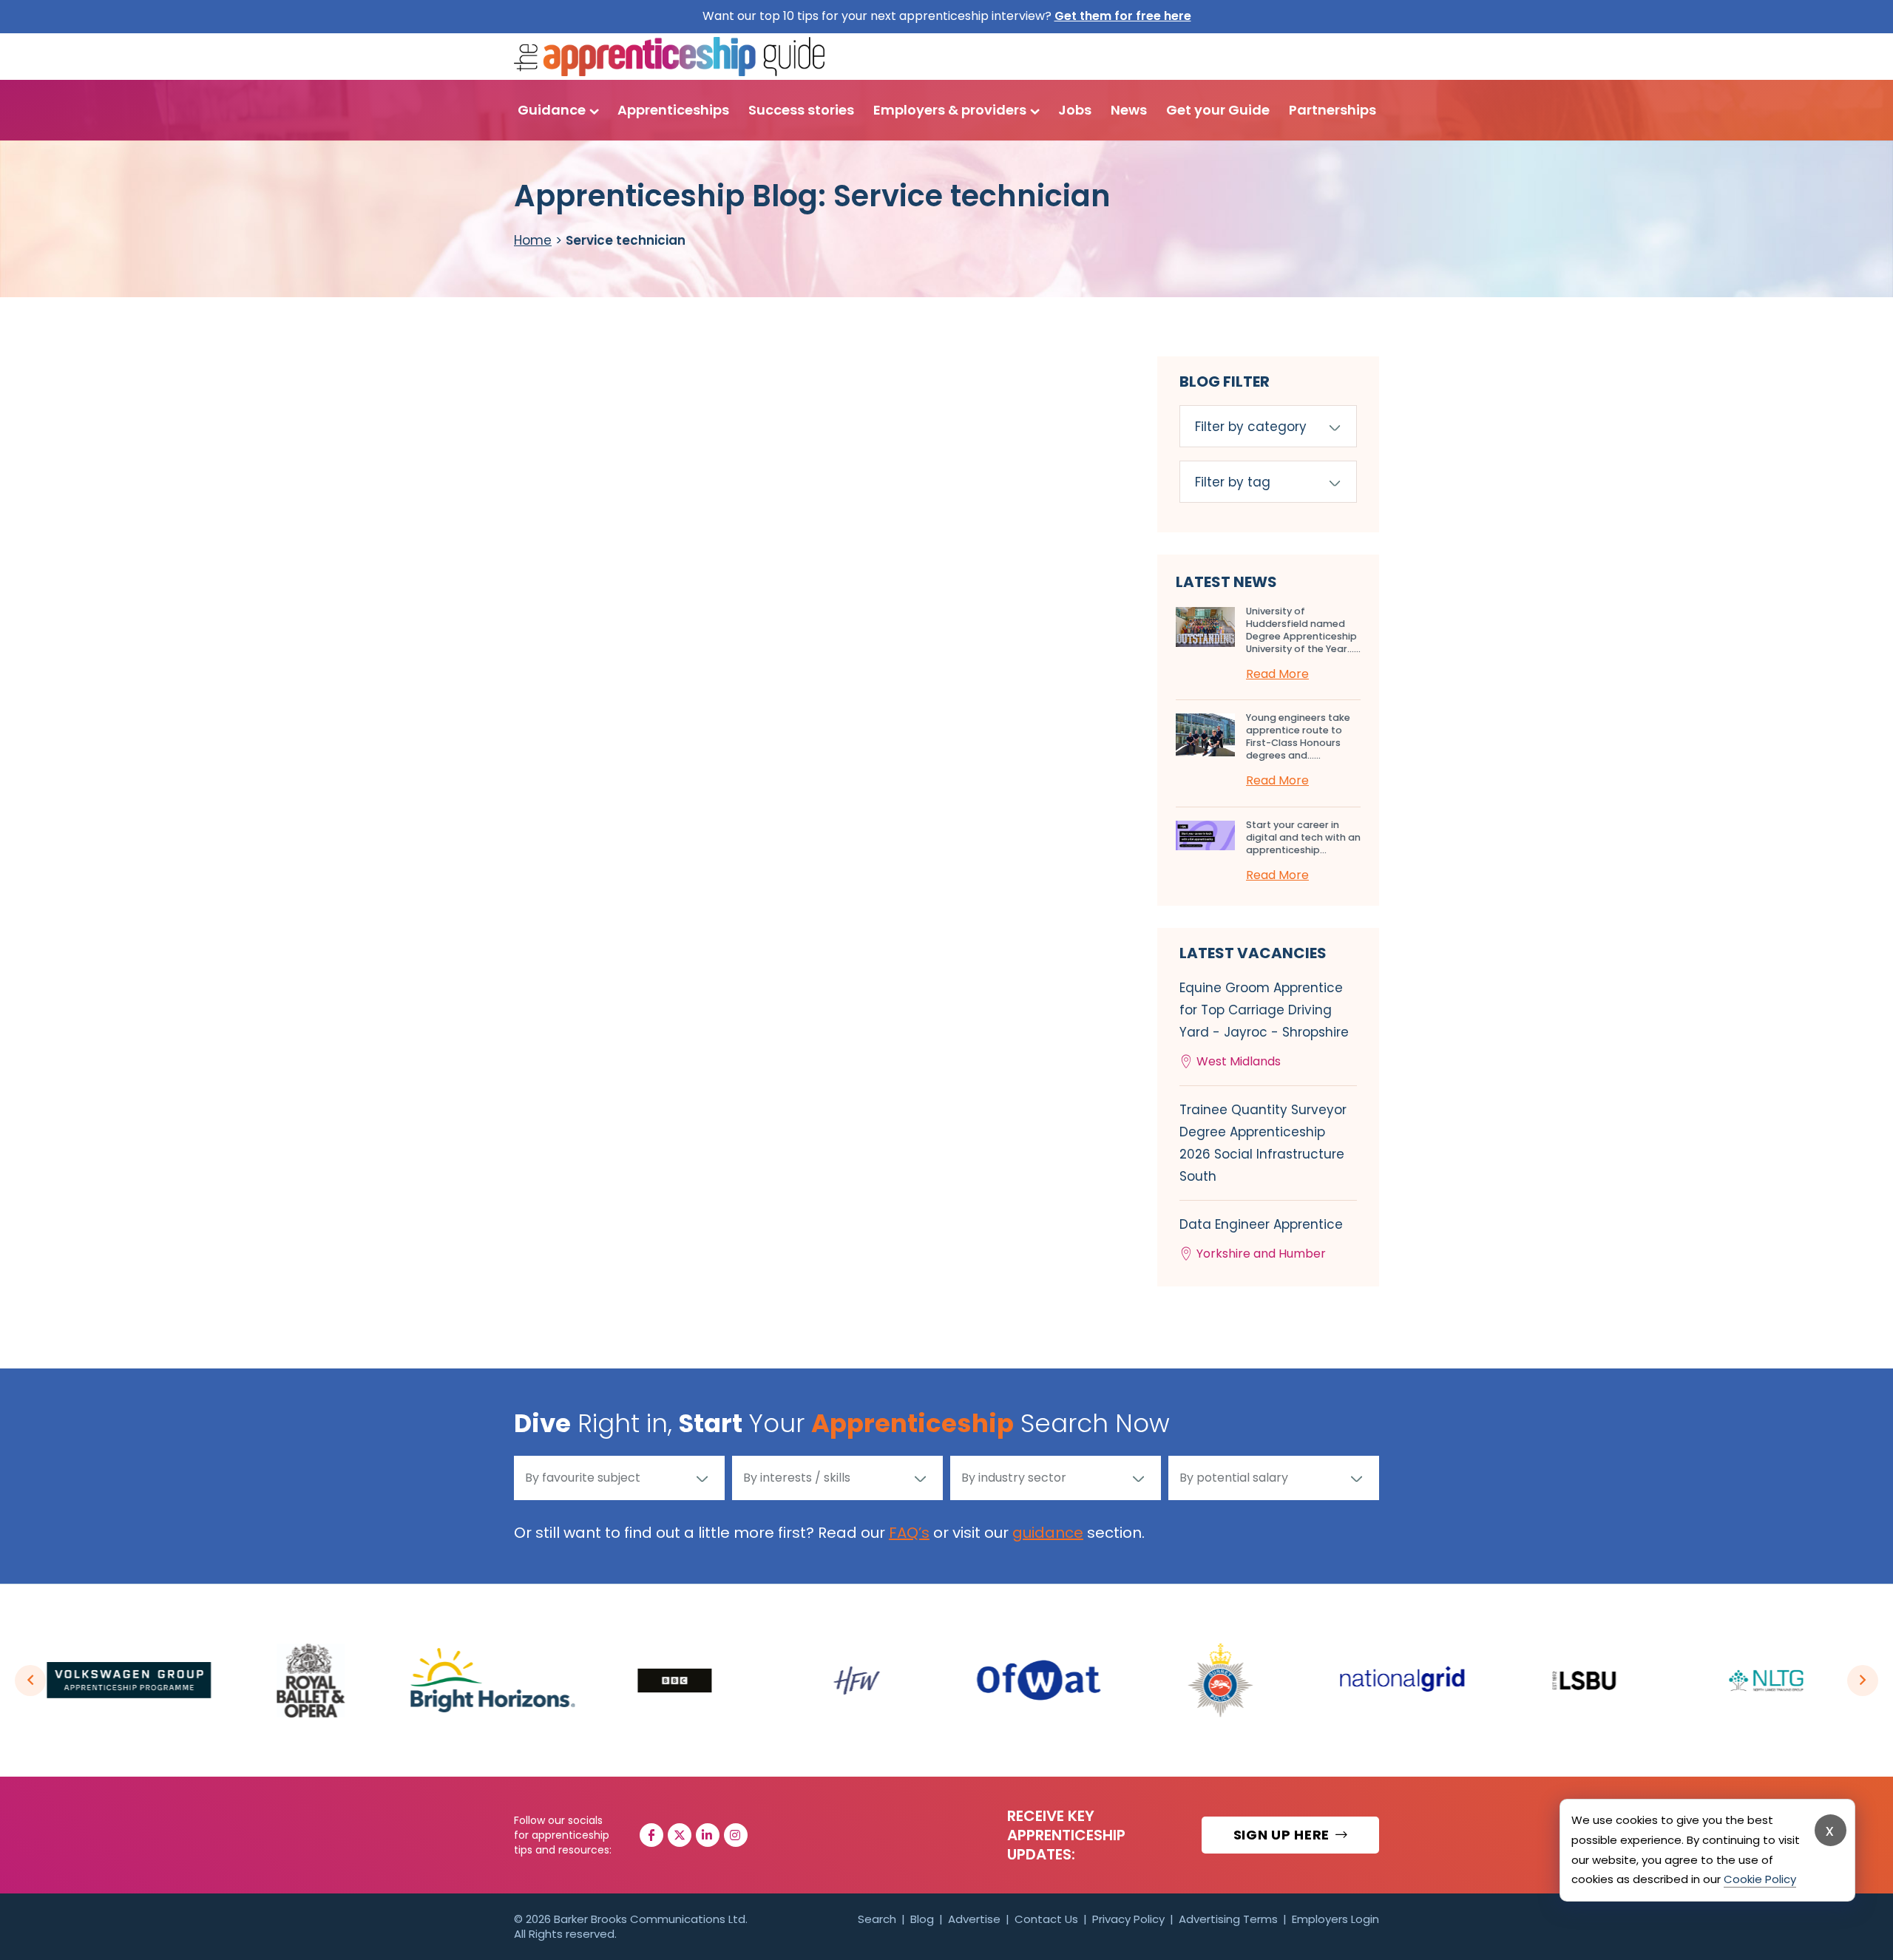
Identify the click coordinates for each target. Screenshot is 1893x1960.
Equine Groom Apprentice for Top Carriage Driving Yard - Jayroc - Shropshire (1264, 1024)
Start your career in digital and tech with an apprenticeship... (1303, 837)
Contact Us (1046, 1919)
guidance (1048, 1533)
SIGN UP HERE (1283, 1835)
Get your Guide (1218, 110)
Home (533, 240)
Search (877, 1919)
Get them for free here (1123, 16)
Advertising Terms (1228, 1919)
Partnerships (1332, 110)
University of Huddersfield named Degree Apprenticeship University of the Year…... (1303, 630)
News (1129, 110)
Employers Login (1335, 1919)
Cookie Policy (1760, 1879)
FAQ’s (909, 1533)
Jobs (1075, 110)
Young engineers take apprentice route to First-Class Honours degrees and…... (1298, 736)
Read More (1277, 674)
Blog (922, 1919)
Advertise (974, 1919)
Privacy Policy (1128, 1919)
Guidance (552, 110)
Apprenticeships (673, 110)
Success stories (801, 110)
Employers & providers (950, 110)
